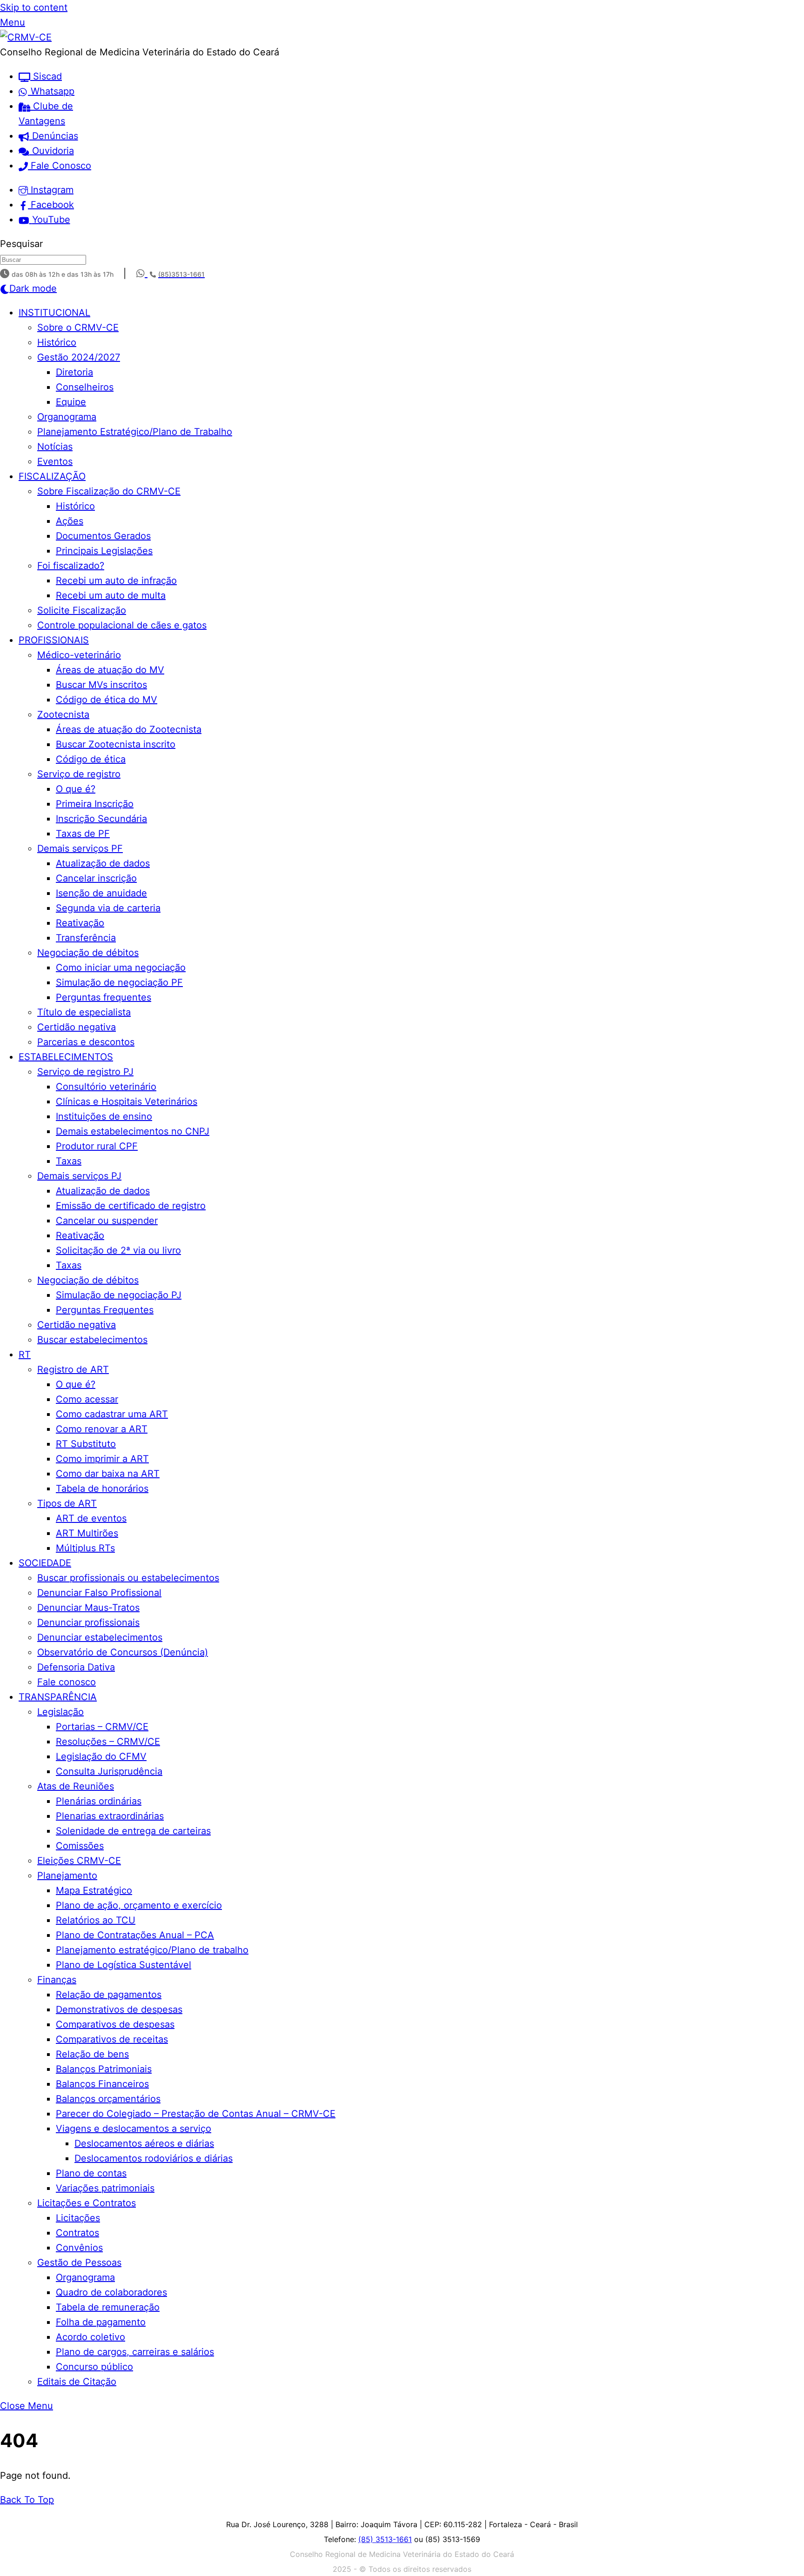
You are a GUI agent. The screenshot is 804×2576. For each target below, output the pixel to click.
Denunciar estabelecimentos (100, 1637)
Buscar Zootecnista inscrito (116, 744)
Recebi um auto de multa (111, 595)
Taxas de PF (83, 834)
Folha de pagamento (101, 2322)
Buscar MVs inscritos (101, 685)
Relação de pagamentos (109, 1995)
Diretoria (74, 372)
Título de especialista (84, 1012)
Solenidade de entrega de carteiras (133, 1831)
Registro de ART (73, 1369)
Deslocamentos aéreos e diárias (144, 2143)
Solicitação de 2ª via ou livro (118, 1250)
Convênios (79, 2248)
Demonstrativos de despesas (119, 2009)
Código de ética (91, 759)
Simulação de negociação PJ (119, 1295)
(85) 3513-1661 (385, 2539)
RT (25, 1355)
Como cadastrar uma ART (112, 1414)
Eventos (55, 461)
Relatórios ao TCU (96, 1920)
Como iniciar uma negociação (121, 968)
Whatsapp (51, 91)
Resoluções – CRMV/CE (108, 1742)
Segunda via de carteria (108, 908)
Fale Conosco (60, 166)
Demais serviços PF (80, 848)
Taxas (69, 1161)
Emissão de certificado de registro (131, 1206)
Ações (70, 521)
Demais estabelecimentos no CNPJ (133, 1131)
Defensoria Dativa (76, 1667)
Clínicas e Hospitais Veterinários (127, 1101)
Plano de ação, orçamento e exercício (139, 1905)
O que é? (76, 789)
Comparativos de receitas (112, 2039)
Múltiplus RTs (85, 1548)
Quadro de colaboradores (111, 2292)
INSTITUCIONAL (54, 313)
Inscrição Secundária (101, 819)
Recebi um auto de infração (116, 581)
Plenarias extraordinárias (110, 1816)
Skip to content (34, 7)
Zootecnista (63, 714)
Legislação (60, 1712)
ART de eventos (91, 1518)
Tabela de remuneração (108, 2307)
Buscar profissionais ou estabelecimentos (128, 1578)
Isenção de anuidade (101, 893)
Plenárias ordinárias (99, 1801)
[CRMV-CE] (26, 37)
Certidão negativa (77, 1027)
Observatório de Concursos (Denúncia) (123, 1652)
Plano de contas (91, 2173)
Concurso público (94, 2367)
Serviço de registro (79, 774)
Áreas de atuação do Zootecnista (129, 729)
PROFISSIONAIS (54, 640)
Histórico (57, 342)
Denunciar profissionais (88, 1622)
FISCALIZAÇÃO (52, 476)
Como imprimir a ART (102, 1459)
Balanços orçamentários (108, 2099)
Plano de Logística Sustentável (124, 1965)
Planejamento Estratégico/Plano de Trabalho (135, 432)
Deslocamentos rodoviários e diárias (154, 2158)
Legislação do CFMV (101, 1756)
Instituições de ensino (104, 1116)
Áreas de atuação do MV (110, 670)
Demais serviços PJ (79, 1176)
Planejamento (67, 1875)
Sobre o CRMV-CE (78, 327)
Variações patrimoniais (105, 2188)
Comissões (80, 1846)
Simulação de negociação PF (119, 982)
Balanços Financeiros (102, 2084)
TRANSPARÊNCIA (58, 1697)
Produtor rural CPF (97, 1146)
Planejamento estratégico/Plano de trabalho (152, 1950)
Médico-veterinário (79, 655)
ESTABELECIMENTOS (66, 1057)
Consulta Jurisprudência (109, 1771)
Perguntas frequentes (104, 997)
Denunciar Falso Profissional (99, 1593)
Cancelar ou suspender (107, 1221)
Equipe (71, 402)
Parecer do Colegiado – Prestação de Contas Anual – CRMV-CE (196, 2114)
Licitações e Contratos (87, 2203)
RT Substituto (86, 1444)
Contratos (77, 2233)
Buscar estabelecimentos (92, 1340)
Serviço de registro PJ (85, 1072)
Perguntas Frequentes (105, 1310)
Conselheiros (85, 387)
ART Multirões (87, 1533)
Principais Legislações (104, 551)
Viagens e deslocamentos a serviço (134, 2129)
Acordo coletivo (90, 2337)
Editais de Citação (77, 2382)
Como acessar (87, 1399)
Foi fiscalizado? (71, 566)
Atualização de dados (103, 863)
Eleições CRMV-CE (79, 1861)
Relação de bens (92, 2054)
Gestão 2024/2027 (79, 357)
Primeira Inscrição (95, 804)
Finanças (57, 1980)
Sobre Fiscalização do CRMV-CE (109, 491)
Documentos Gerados (103, 536)
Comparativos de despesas (115, 2024)
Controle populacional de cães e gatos (122, 625)
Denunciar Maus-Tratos (88, 1608)
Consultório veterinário (106, 1087)
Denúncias (54, 136)
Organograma (67, 417)
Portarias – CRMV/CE (102, 1727)
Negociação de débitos (88, 953)
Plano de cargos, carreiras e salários (135, 2352)
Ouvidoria (52, 151)
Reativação (80, 923)
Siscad (46, 76)
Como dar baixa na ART (108, 1474)
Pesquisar (21, 244)
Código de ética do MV (107, 700)
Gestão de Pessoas (79, 2262)
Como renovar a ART (102, 1429)
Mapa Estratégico (94, 1890)
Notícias (55, 447)
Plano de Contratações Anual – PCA (135, 1935)
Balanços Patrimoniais (104, 2069)
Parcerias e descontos (86, 1042)
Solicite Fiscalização (82, 610)
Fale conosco (67, 1682)
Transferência (86, 938)
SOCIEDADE (45, 1563)
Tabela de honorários (102, 1488)
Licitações (78, 2218)
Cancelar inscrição (96, 878)
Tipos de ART (67, 1503)
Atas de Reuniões (76, 1786)
